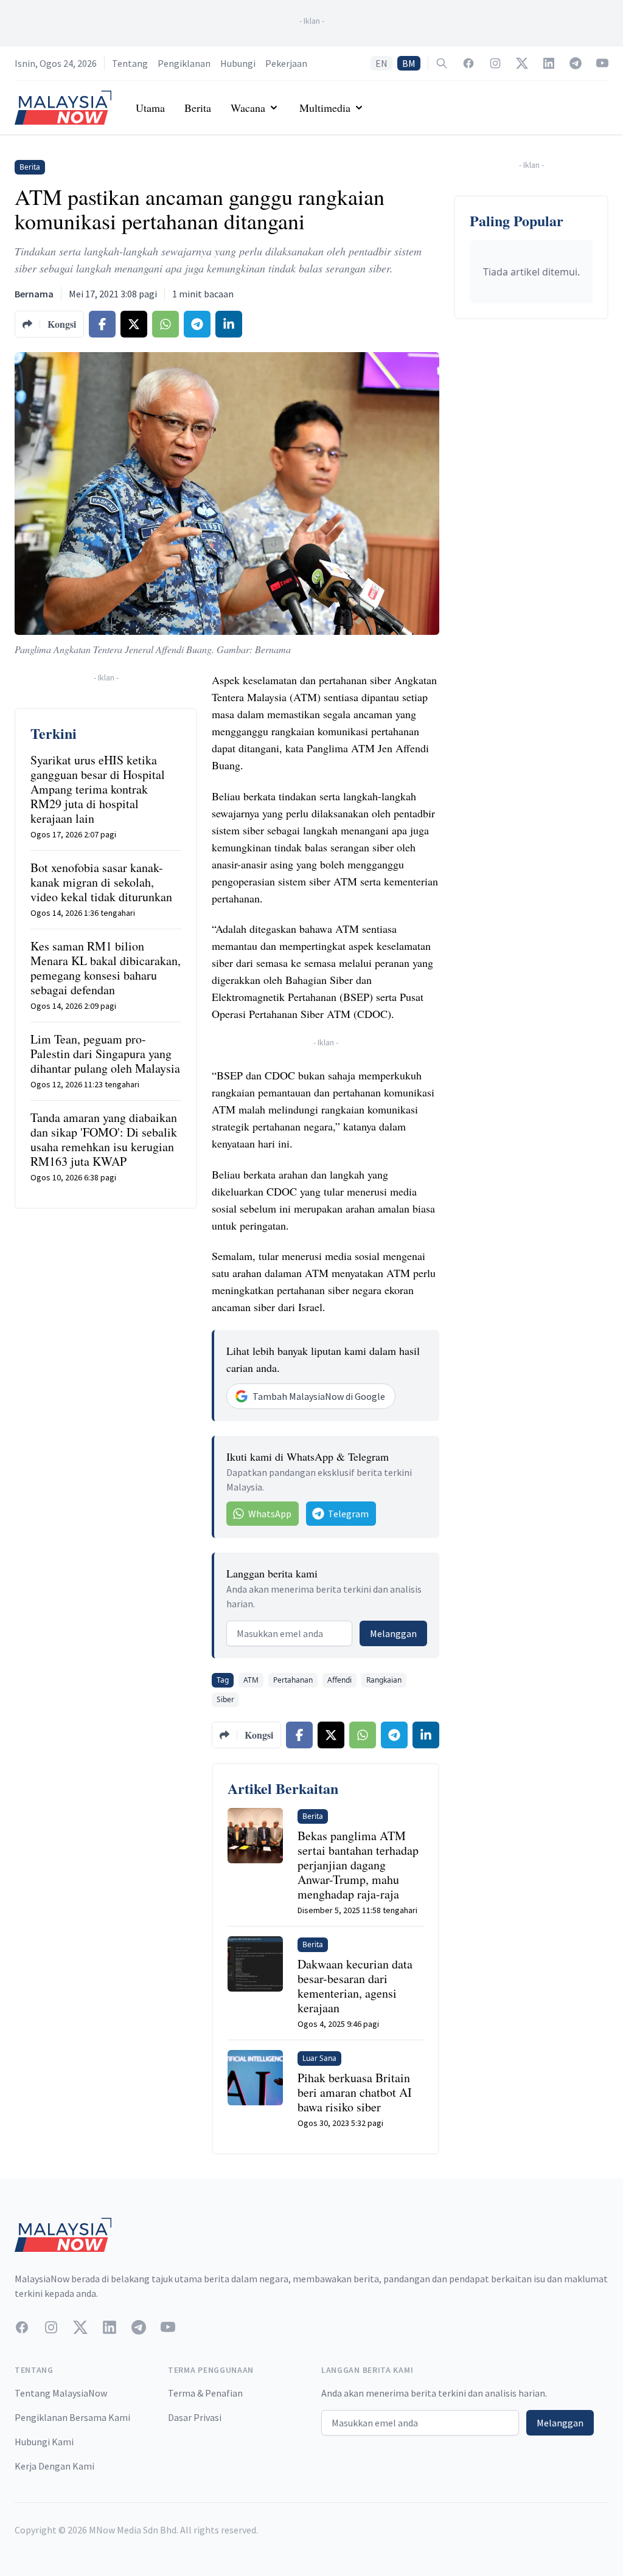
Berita (198, 108)
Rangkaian (384, 1680)
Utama (150, 108)
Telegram (348, 1514)
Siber (225, 1699)
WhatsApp (270, 1514)
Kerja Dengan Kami (54, 2466)
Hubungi (238, 63)
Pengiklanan (184, 63)
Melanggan (393, 1633)
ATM (251, 1680)
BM (409, 63)
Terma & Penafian (205, 2393)
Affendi (339, 1680)
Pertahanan (293, 1680)
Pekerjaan (286, 63)
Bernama (34, 294)
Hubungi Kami (44, 2442)
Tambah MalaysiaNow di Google (319, 1396)
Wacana (248, 108)
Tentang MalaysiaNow (61, 2393)
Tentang (130, 63)
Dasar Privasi (195, 2417)
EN (381, 63)
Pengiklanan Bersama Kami (72, 2417)
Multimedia (325, 108)
